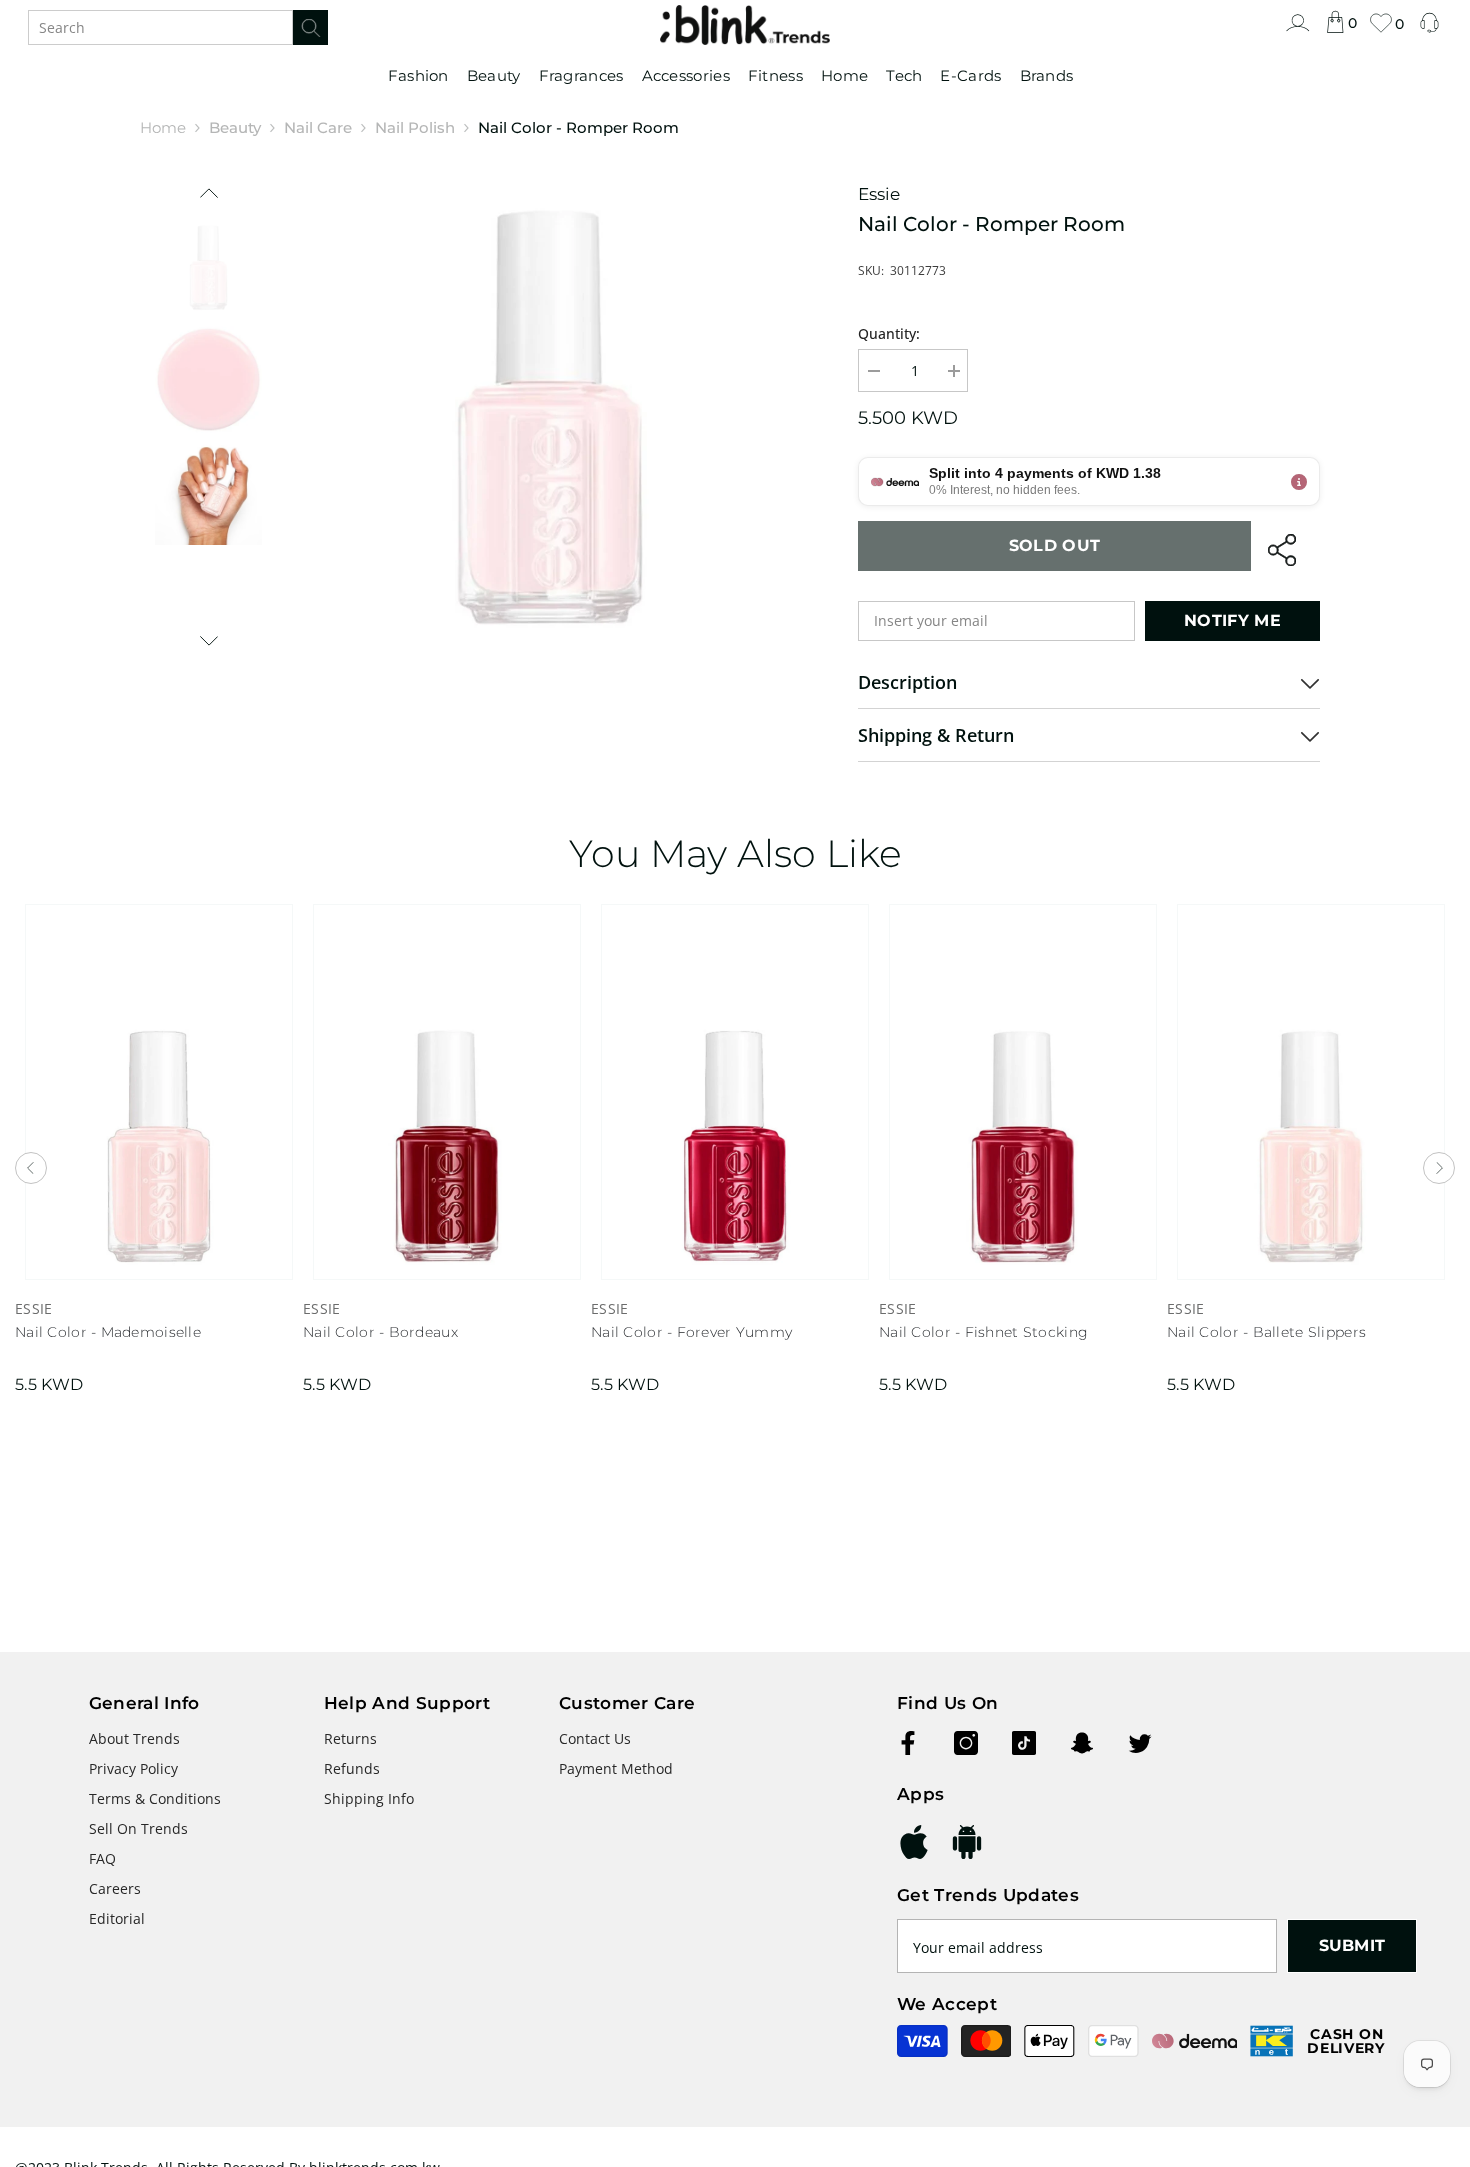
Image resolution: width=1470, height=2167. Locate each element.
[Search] (178, 27)
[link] (1297, 32)
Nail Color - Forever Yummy (691, 1332)
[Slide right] (208, 640)
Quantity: (889, 333)
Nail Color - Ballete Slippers (1266, 1332)
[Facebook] (908, 1743)
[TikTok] (1024, 1743)
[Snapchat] (1082, 1743)
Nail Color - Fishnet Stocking (983, 1332)
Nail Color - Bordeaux (380, 1332)
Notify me (1232, 620)
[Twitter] (1140, 1743)
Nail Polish (415, 127)
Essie (879, 194)
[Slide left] (208, 194)
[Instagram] (966, 1743)
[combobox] (160, 27)
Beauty (235, 127)
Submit (1352, 1945)
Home (163, 127)
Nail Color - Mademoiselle (108, 1332)
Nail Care (318, 127)
